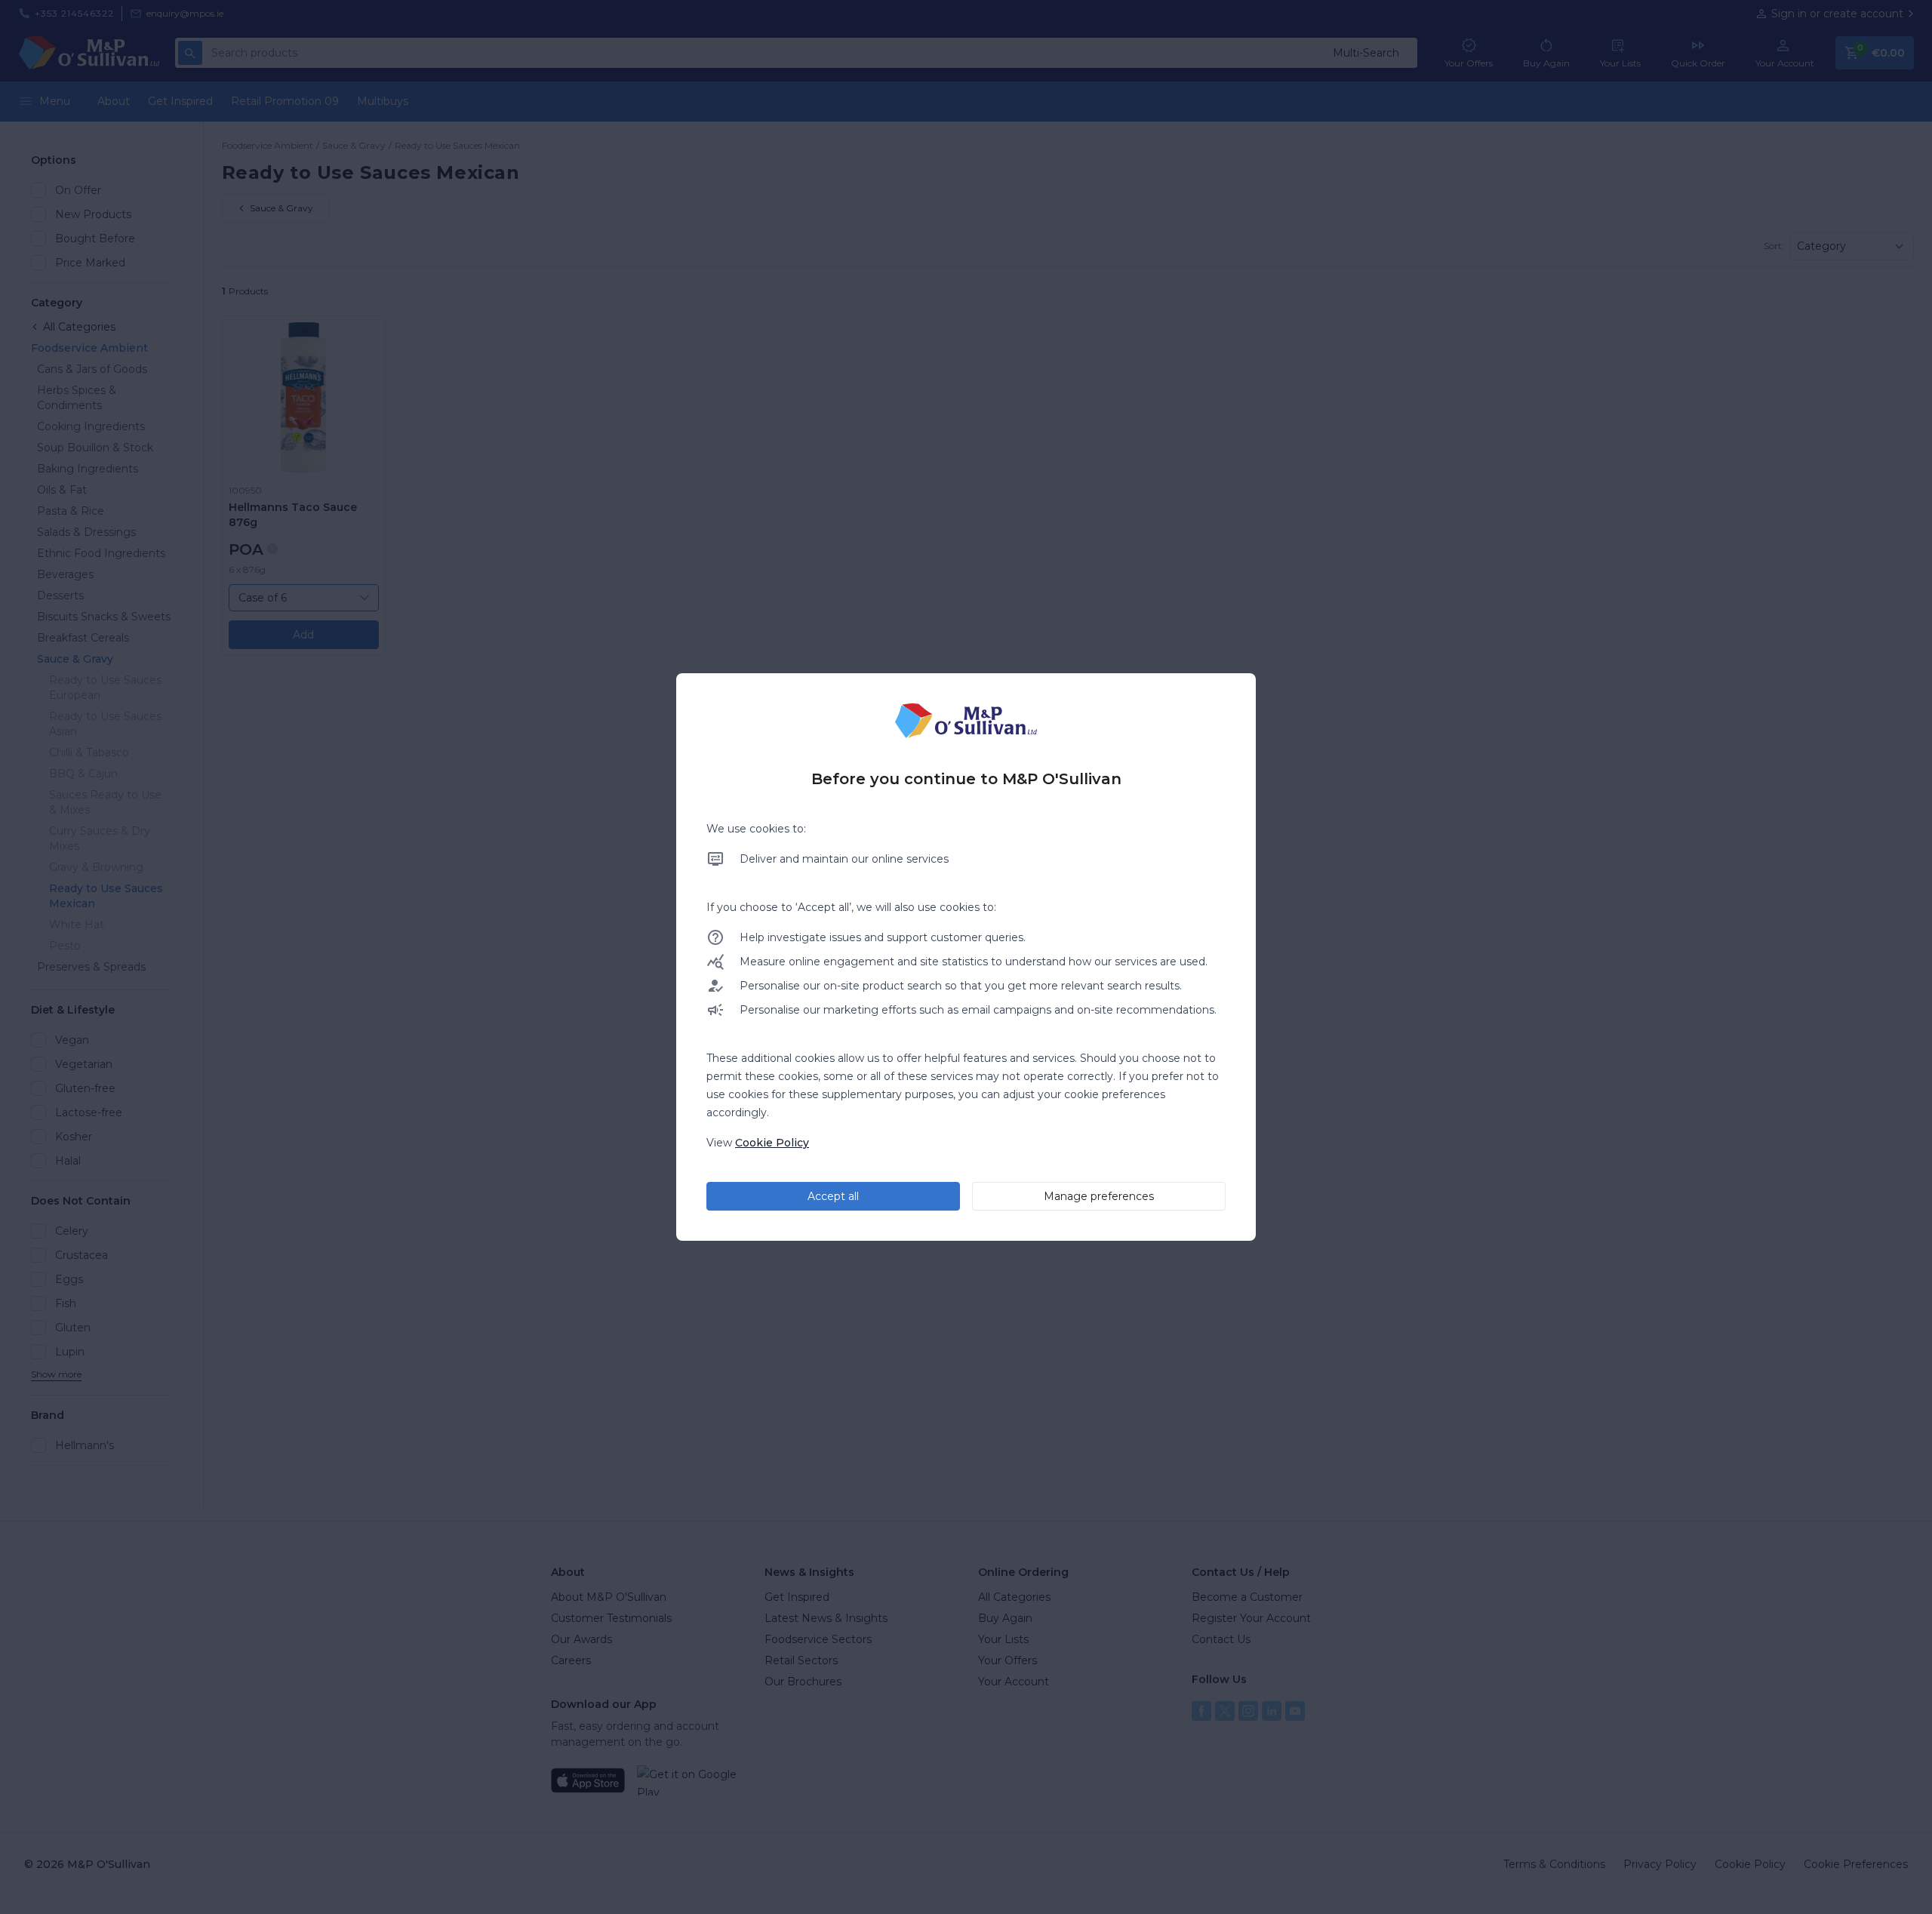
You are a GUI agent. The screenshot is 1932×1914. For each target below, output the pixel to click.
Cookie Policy (772, 1143)
